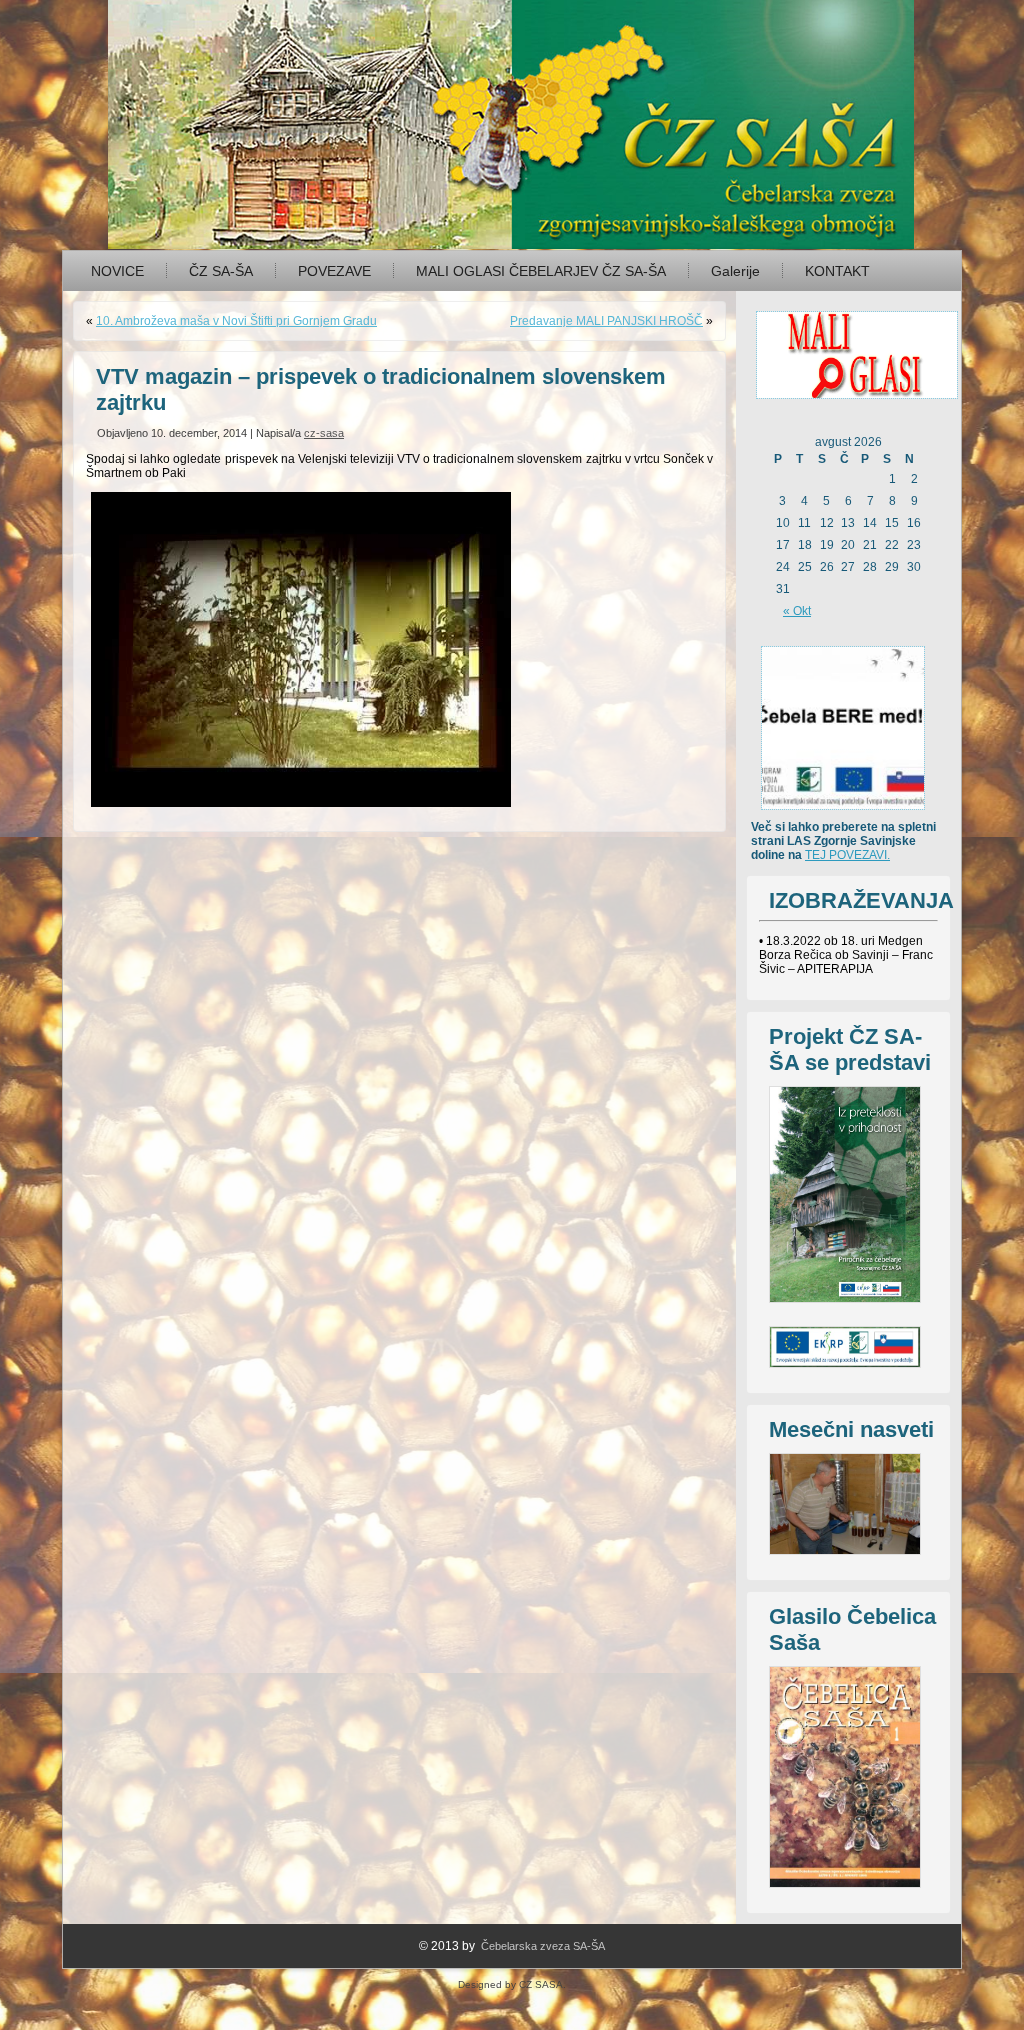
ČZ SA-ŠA (221, 271)
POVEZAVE (334, 271)
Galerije (735, 271)
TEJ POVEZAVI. (847, 855)
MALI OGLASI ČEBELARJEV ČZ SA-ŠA (541, 271)
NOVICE (117, 271)
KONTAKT (837, 271)
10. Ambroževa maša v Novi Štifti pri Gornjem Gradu (236, 321)
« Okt (797, 611)
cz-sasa (324, 433)
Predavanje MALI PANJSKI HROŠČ (606, 321)
